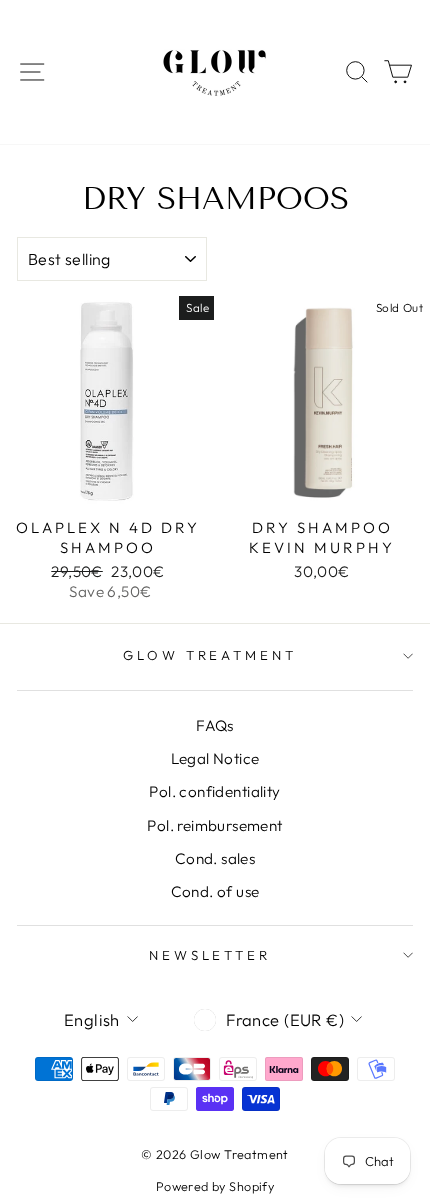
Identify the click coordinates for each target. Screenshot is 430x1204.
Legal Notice (215, 758)
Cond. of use (215, 891)
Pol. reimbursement (214, 825)
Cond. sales (215, 858)
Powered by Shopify (215, 1186)
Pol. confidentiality (214, 791)
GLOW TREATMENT (210, 655)
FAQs (215, 725)
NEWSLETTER (210, 955)
